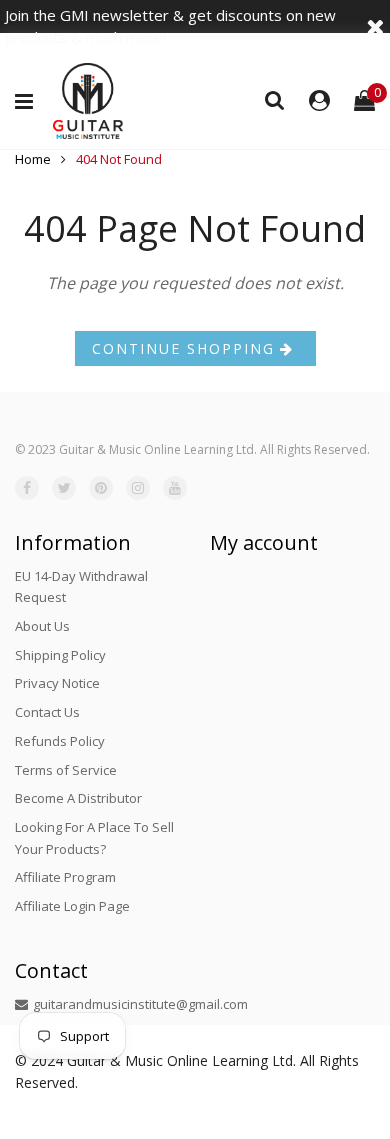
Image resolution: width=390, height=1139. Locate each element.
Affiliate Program (65, 877)
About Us (42, 626)
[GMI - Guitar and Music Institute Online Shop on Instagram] (138, 488)
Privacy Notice (57, 683)
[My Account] (319, 101)
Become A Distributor (78, 798)
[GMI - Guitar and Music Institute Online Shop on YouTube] (175, 488)
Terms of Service (66, 770)
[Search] (275, 99)
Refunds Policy (60, 741)
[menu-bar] (29, 102)
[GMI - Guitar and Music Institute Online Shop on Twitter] (64, 488)
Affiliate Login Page (72, 906)
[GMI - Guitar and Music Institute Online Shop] (88, 101)
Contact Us (47, 712)
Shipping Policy (60, 655)
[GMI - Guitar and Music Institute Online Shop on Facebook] (27, 488)
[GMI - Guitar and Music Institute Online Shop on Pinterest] (101, 488)
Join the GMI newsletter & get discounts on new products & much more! (170, 26)
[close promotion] (375, 26)
